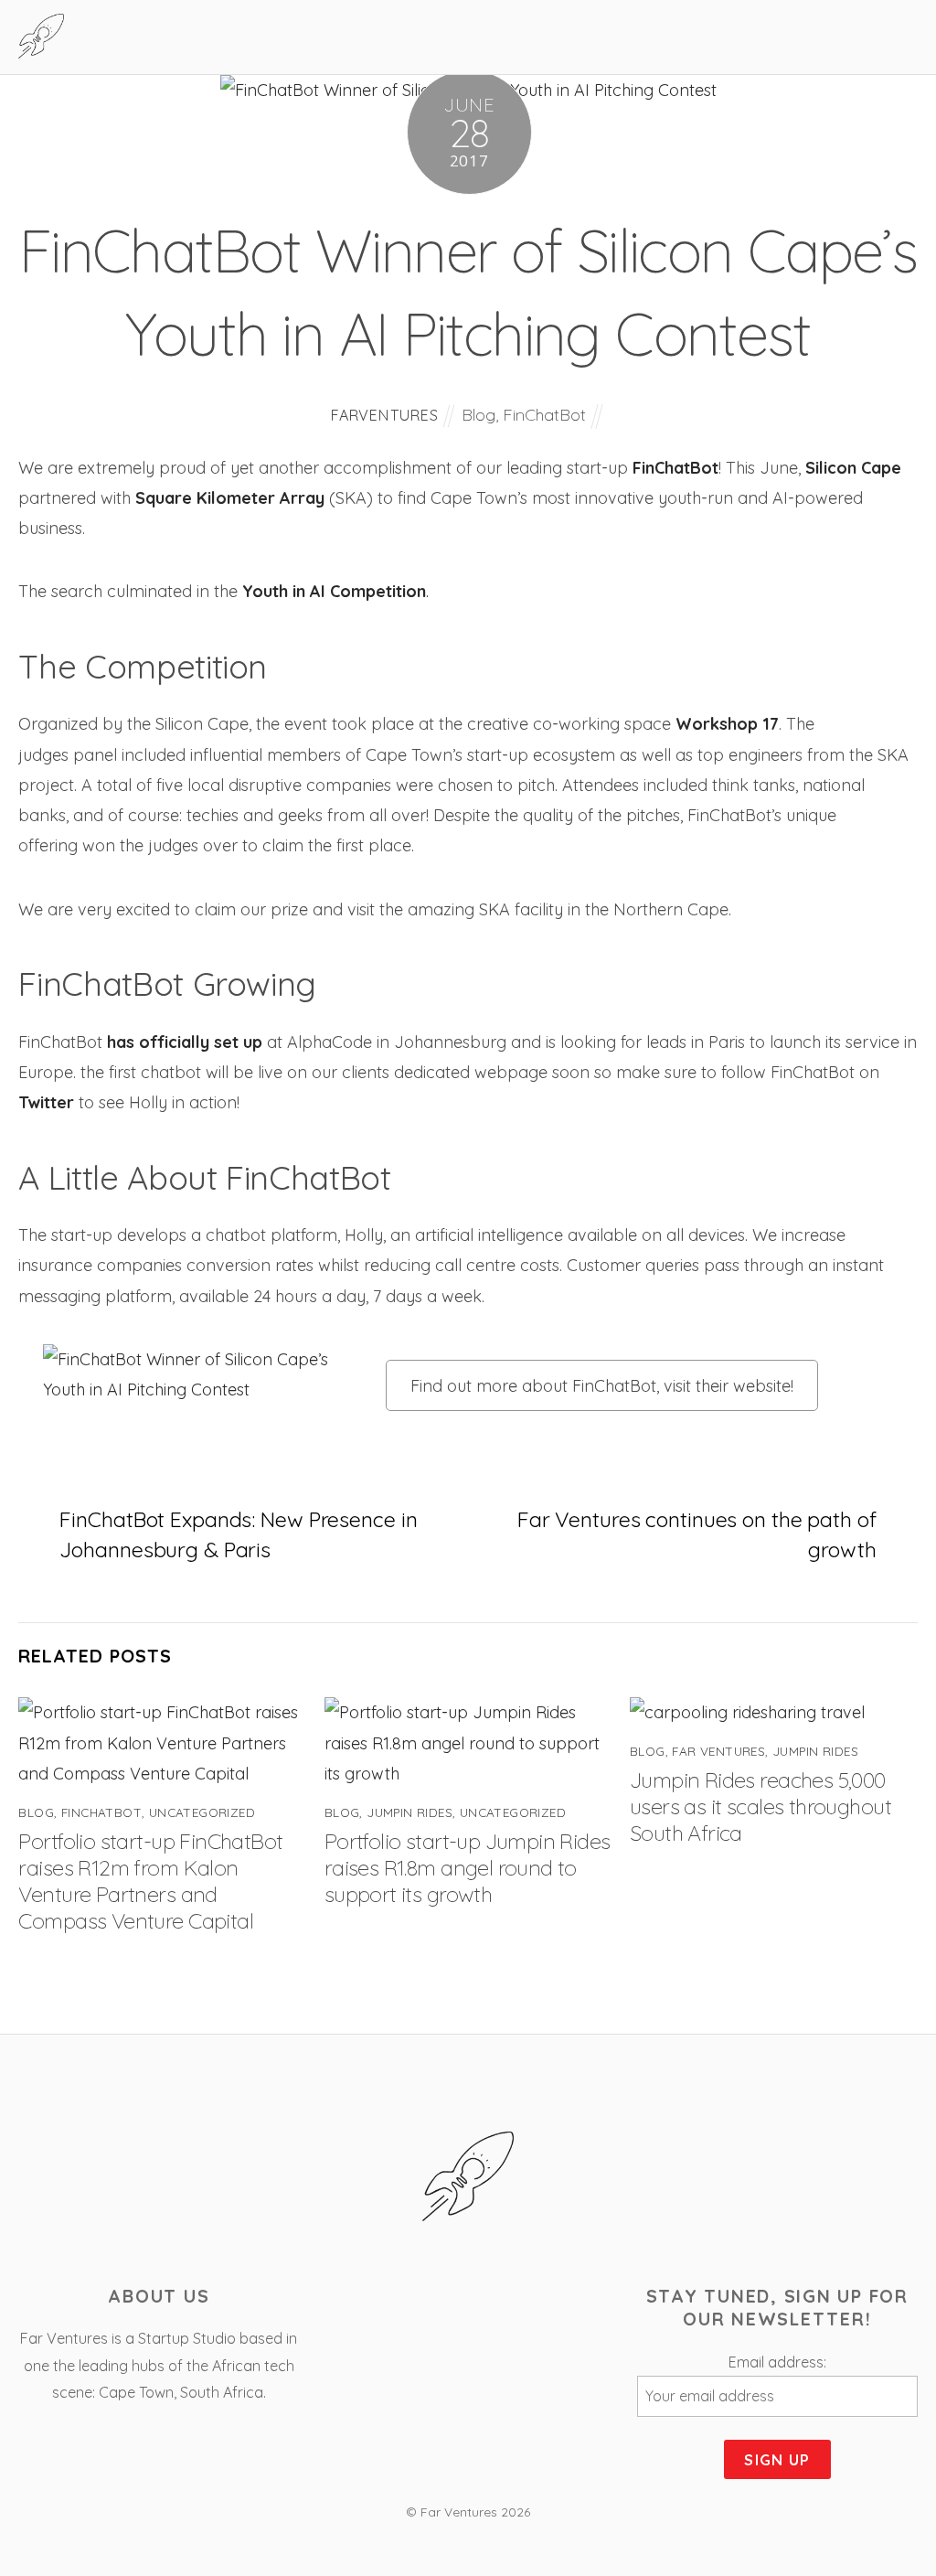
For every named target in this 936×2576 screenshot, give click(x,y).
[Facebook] (417, 2302)
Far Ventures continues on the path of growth (697, 1534)
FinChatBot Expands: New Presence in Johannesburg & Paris (238, 1534)
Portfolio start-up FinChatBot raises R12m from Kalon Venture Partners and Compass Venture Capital (150, 1881)
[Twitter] (469, 2302)
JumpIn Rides (409, 1812)
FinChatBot (544, 415)
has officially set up (185, 1042)
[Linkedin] (521, 2302)
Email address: (777, 2362)
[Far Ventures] (41, 48)
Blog (479, 415)
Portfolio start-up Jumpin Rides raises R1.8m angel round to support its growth (468, 1868)
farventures (385, 415)
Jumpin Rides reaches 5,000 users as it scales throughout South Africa (760, 1806)
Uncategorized (202, 1812)
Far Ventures (718, 1751)
